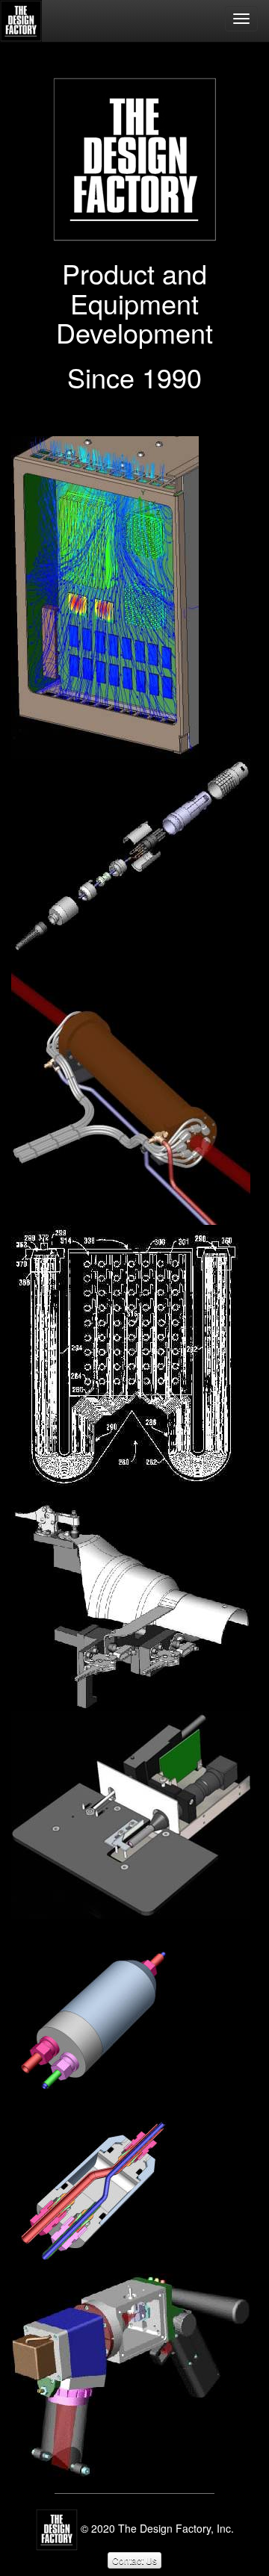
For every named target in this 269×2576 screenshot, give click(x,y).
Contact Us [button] (134, 2560)
